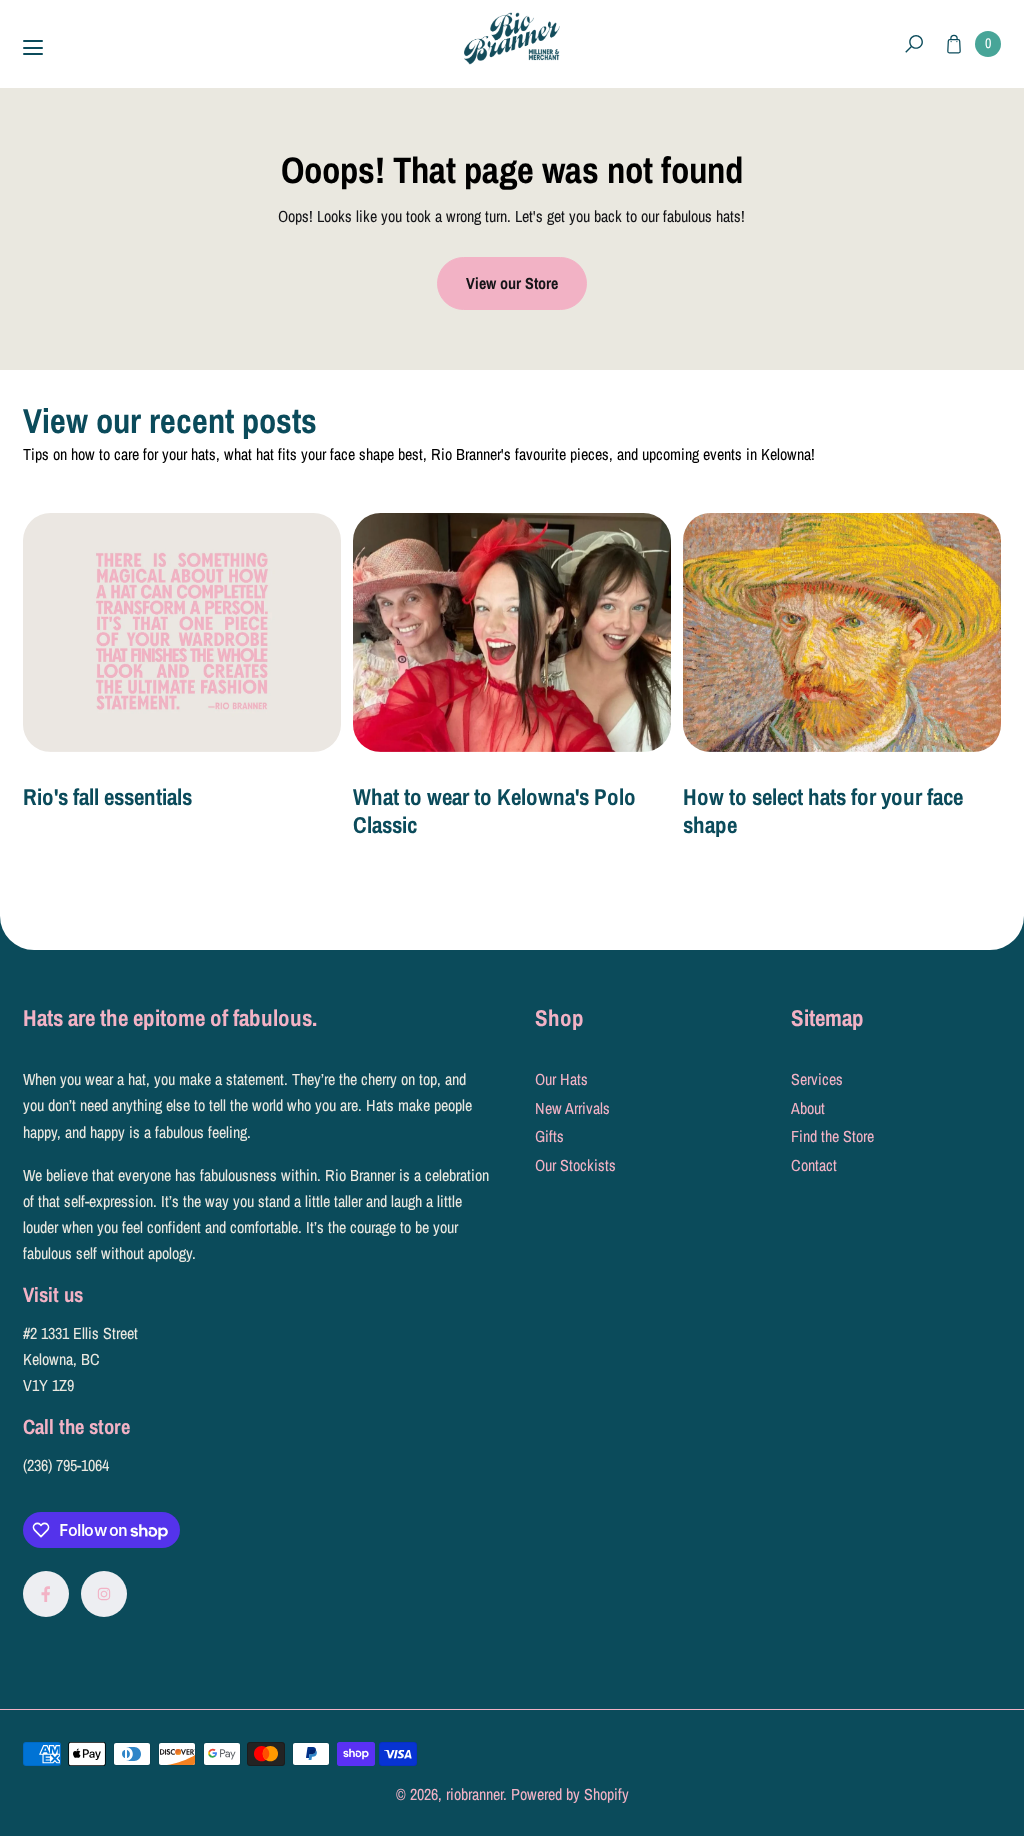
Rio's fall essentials (107, 796)
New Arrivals (572, 1108)
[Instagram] (104, 1594)
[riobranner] (512, 38)
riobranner (474, 1794)
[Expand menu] (33, 48)
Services (817, 1079)
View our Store (512, 283)
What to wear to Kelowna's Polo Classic (494, 810)
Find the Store (832, 1136)
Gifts (549, 1136)
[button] (914, 44)
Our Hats (561, 1079)
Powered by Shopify (570, 1794)
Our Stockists (575, 1165)
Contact (814, 1165)
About (808, 1108)
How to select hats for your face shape (823, 810)
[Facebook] (46, 1594)
